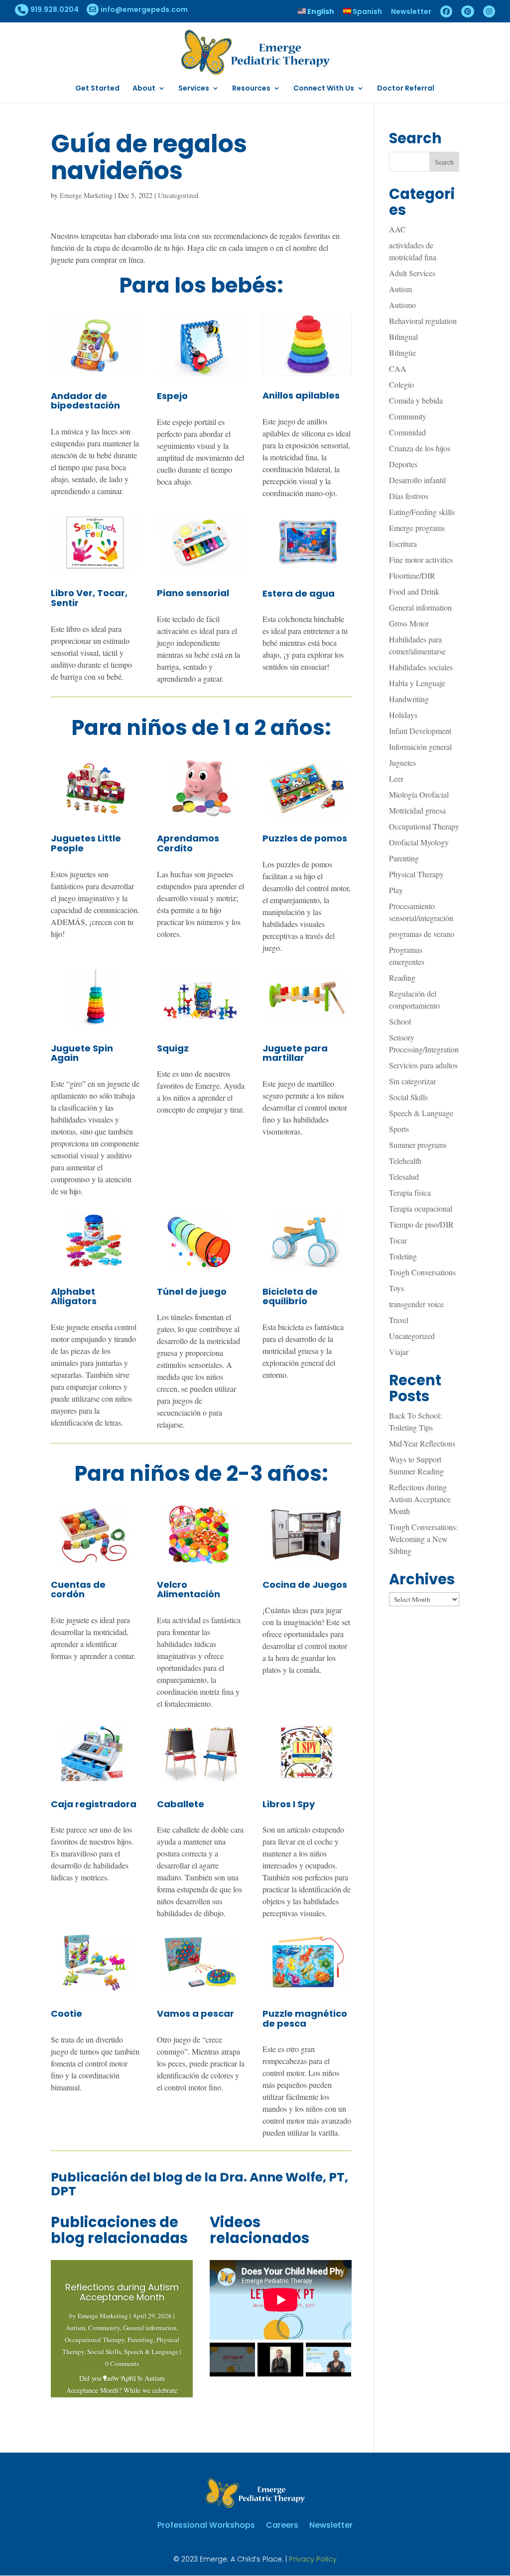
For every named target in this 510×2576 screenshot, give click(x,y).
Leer (396, 778)
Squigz (173, 1048)
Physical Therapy (416, 874)
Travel (399, 1320)
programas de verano (422, 934)
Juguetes (402, 763)
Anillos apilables (301, 395)
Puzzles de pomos (305, 838)
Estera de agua (299, 593)
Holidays (403, 715)
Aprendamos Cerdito (188, 843)
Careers (282, 2524)
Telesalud (404, 1177)
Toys (396, 1288)
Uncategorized (178, 195)
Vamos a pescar (195, 2013)
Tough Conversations (422, 1272)
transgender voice (416, 1304)
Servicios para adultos (423, 1065)
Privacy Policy (313, 2559)
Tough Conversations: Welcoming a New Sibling (423, 1539)
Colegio (401, 384)
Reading (402, 978)
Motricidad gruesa (417, 810)
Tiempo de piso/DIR (421, 1224)
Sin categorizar (412, 1081)
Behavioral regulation (423, 321)
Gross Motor (409, 623)
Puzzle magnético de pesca (305, 2018)
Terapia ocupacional (421, 1208)
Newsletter (411, 12)
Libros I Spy (289, 1804)
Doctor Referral (406, 89)
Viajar (399, 1352)
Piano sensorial (193, 593)
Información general (420, 747)
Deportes (403, 464)
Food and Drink (414, 591)
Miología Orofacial (419, 794)
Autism (75, 2328)
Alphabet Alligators (74, 1296)
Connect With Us (324, 89)
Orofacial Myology (419, 842)
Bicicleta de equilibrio (290, 1296)
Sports (399, 1129)
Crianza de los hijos (420, 448)
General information (150, 2328)
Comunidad (407, 432)
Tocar (398, 1240)
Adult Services (412, 273)
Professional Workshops (206, 2524)
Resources (251, 89)
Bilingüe (402, 353)
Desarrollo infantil (417, 480)
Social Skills (104, 2352)
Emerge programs (417, 528)
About (144, 89)
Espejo (172, 396)
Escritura (403, 544)
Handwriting (409, 699)
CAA (398, 368)
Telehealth (405, 1161)
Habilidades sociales (421, 667)
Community (104, 2328)
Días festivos (409, 496)
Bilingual (403, 337)
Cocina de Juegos (305, 1585)
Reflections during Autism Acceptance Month (122, 2292)
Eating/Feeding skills (422, 512)
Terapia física (410, 1192)
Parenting (140, 2340)
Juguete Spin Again (82, 1053)
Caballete (181, 1804)
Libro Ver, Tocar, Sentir (89, 598)
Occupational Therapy (95, 2340)
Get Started (97, 89)
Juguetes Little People (86, 843)
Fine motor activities (421, 560)
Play (396, 890)
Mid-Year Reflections (422, 1443)
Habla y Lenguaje (417, 683)
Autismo (402, 305)
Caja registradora (94, 1804)
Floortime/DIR (412, 575)
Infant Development (420, 731)
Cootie (66, 2013)
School (400, 1021)
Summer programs (418, 1145)
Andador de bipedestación (85, 401)
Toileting (403, 1256)
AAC (397, 229)
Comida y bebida (416, 400)
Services (194, 89)
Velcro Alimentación (189, 1590)
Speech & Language (151, 2352)
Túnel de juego (192, 1291)
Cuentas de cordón (78, 1590)
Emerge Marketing (86, 195)
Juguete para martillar (295, 1053)
